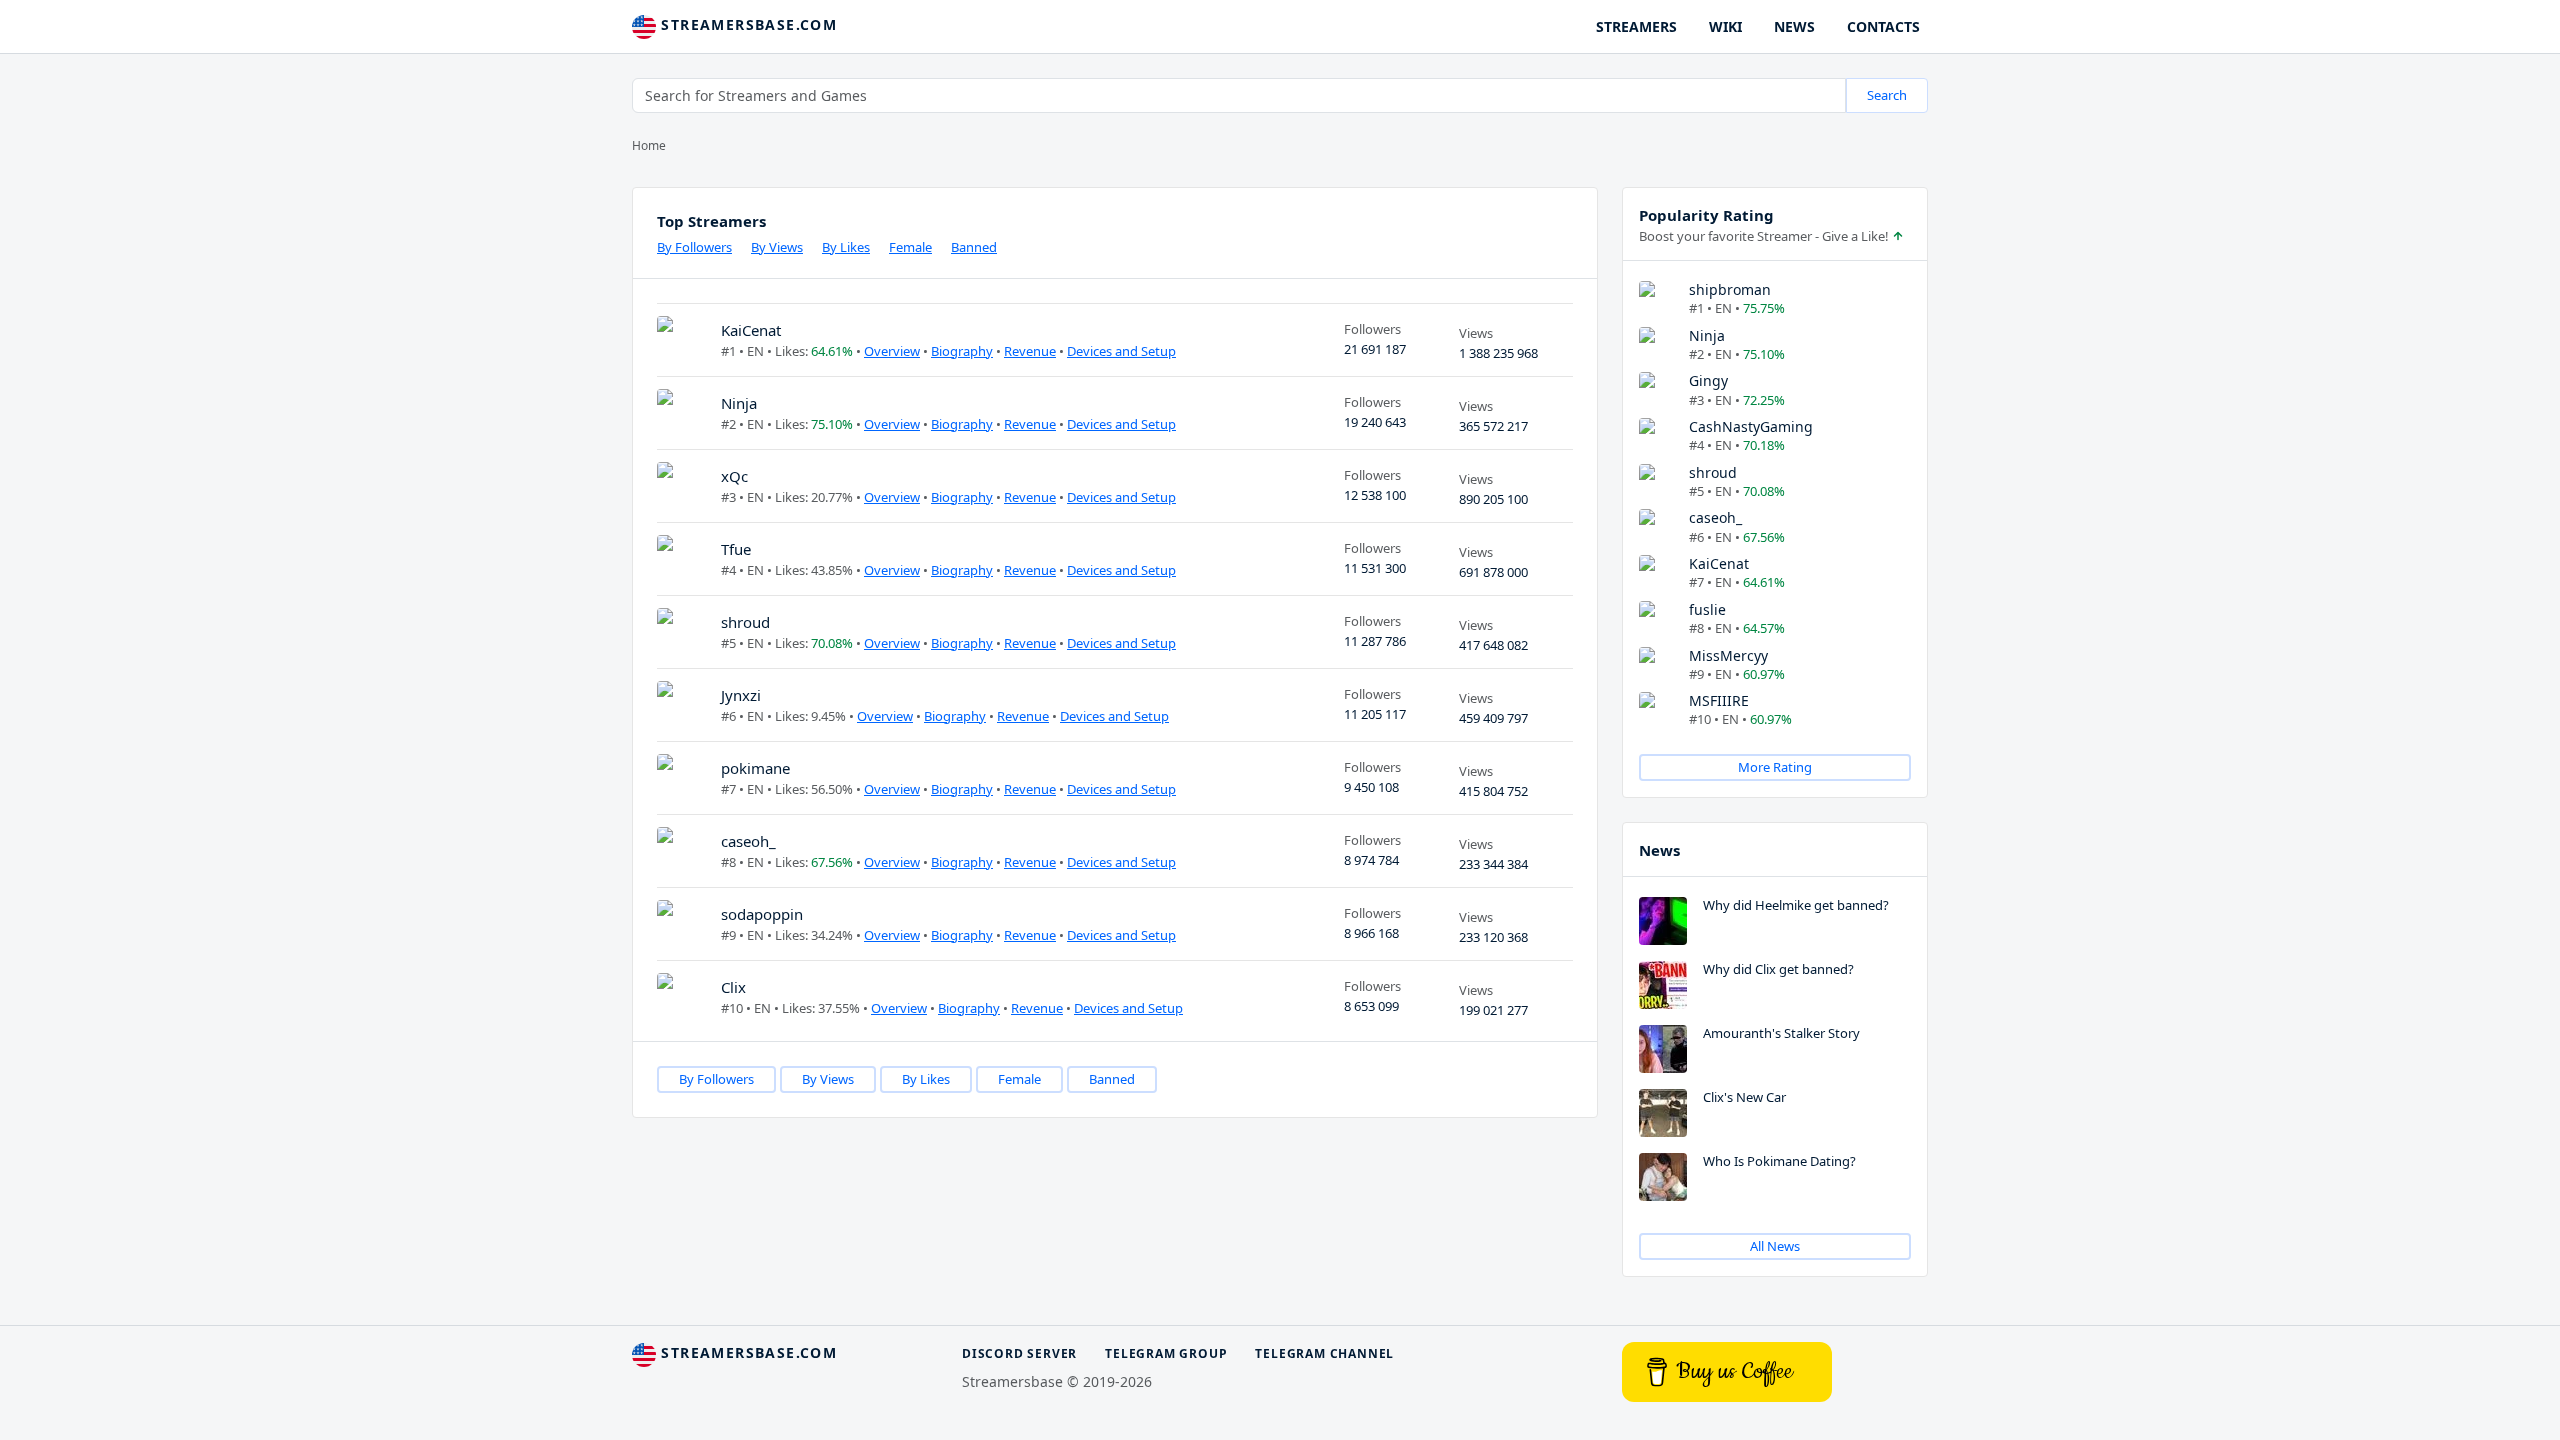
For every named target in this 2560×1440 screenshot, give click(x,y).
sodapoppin (762, 914)
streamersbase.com (746, 24)
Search (1887, 95)
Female (910, 247)
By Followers (694, 247)
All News (1775, 1246)
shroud (745, 622)
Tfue (736, 549)
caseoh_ (748, 841)
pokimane (755, 768)
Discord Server (1019, 1353)
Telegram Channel (1324, 1353)
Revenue (1030, 351)
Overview (892, 351)
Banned (974, 247)
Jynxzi (741, 695)
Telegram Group (1166, 1353)
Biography (962, 351)
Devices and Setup (1121, 351)
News (1659, 850)
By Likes (846, 247)
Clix (733, 987)
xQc (734, 476)
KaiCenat (751, 330)
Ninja (739, 403)
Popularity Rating (1706, 215)
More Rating (1775, 767)
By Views (777, 247)
